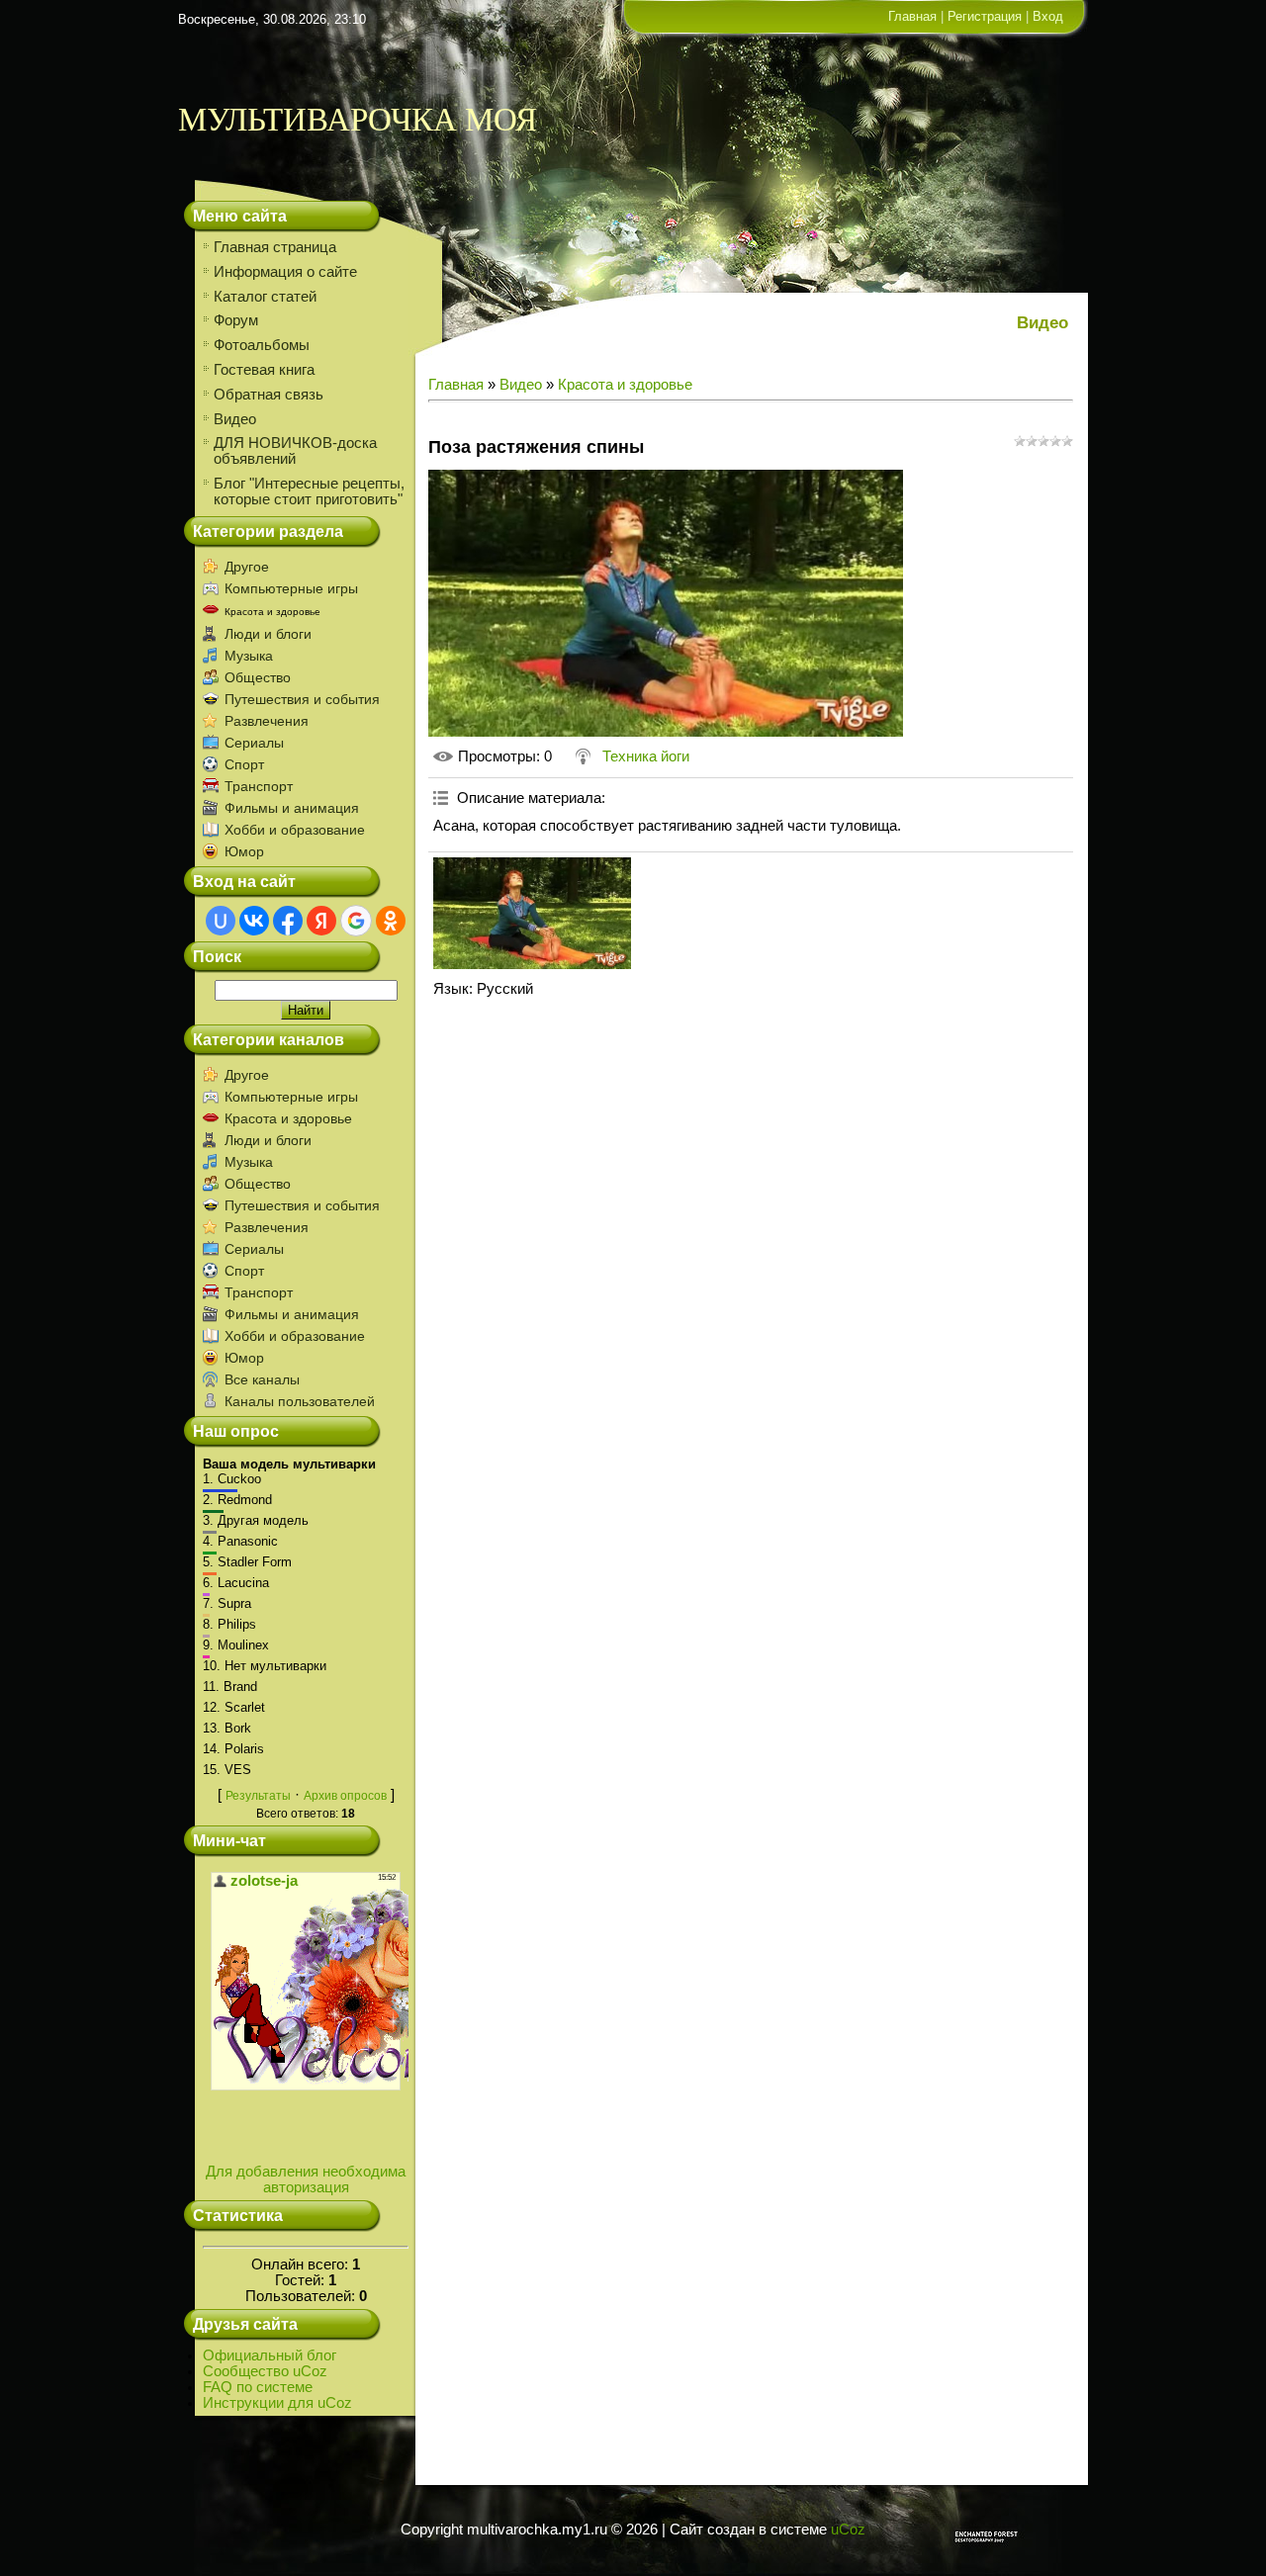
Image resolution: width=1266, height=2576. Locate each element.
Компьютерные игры (291, 588)
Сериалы (254, 743)
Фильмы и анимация (292, 808)
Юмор (244, 851)
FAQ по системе (258, 2387)
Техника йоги (646, 756)
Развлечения (267, 721)
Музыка (249, 656)
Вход (1048, 16)
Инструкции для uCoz (277, 2403)
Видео (521, 385)
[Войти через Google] (356, 921)
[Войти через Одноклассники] (391, 921)
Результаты (258, 1796)
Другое (247, 567)
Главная (912, 16)
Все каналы (262, 1379)
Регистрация (985, 16)
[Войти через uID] (221, 921)
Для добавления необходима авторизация (306, 2179)
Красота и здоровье (272, 612)
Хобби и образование (295, 830)
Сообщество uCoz (265, 2371)
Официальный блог (270, 2355)
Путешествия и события (302, 699)
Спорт (244, 764)
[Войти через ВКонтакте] (254, 921)
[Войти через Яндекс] (321, 921)
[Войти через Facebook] (288, 921)
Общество (258, 677)
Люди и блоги (268, 634)
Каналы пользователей (300, 1401)
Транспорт (259, 786)
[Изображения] (532, 913)
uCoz (848, 2530)
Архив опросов (345, 1796)
